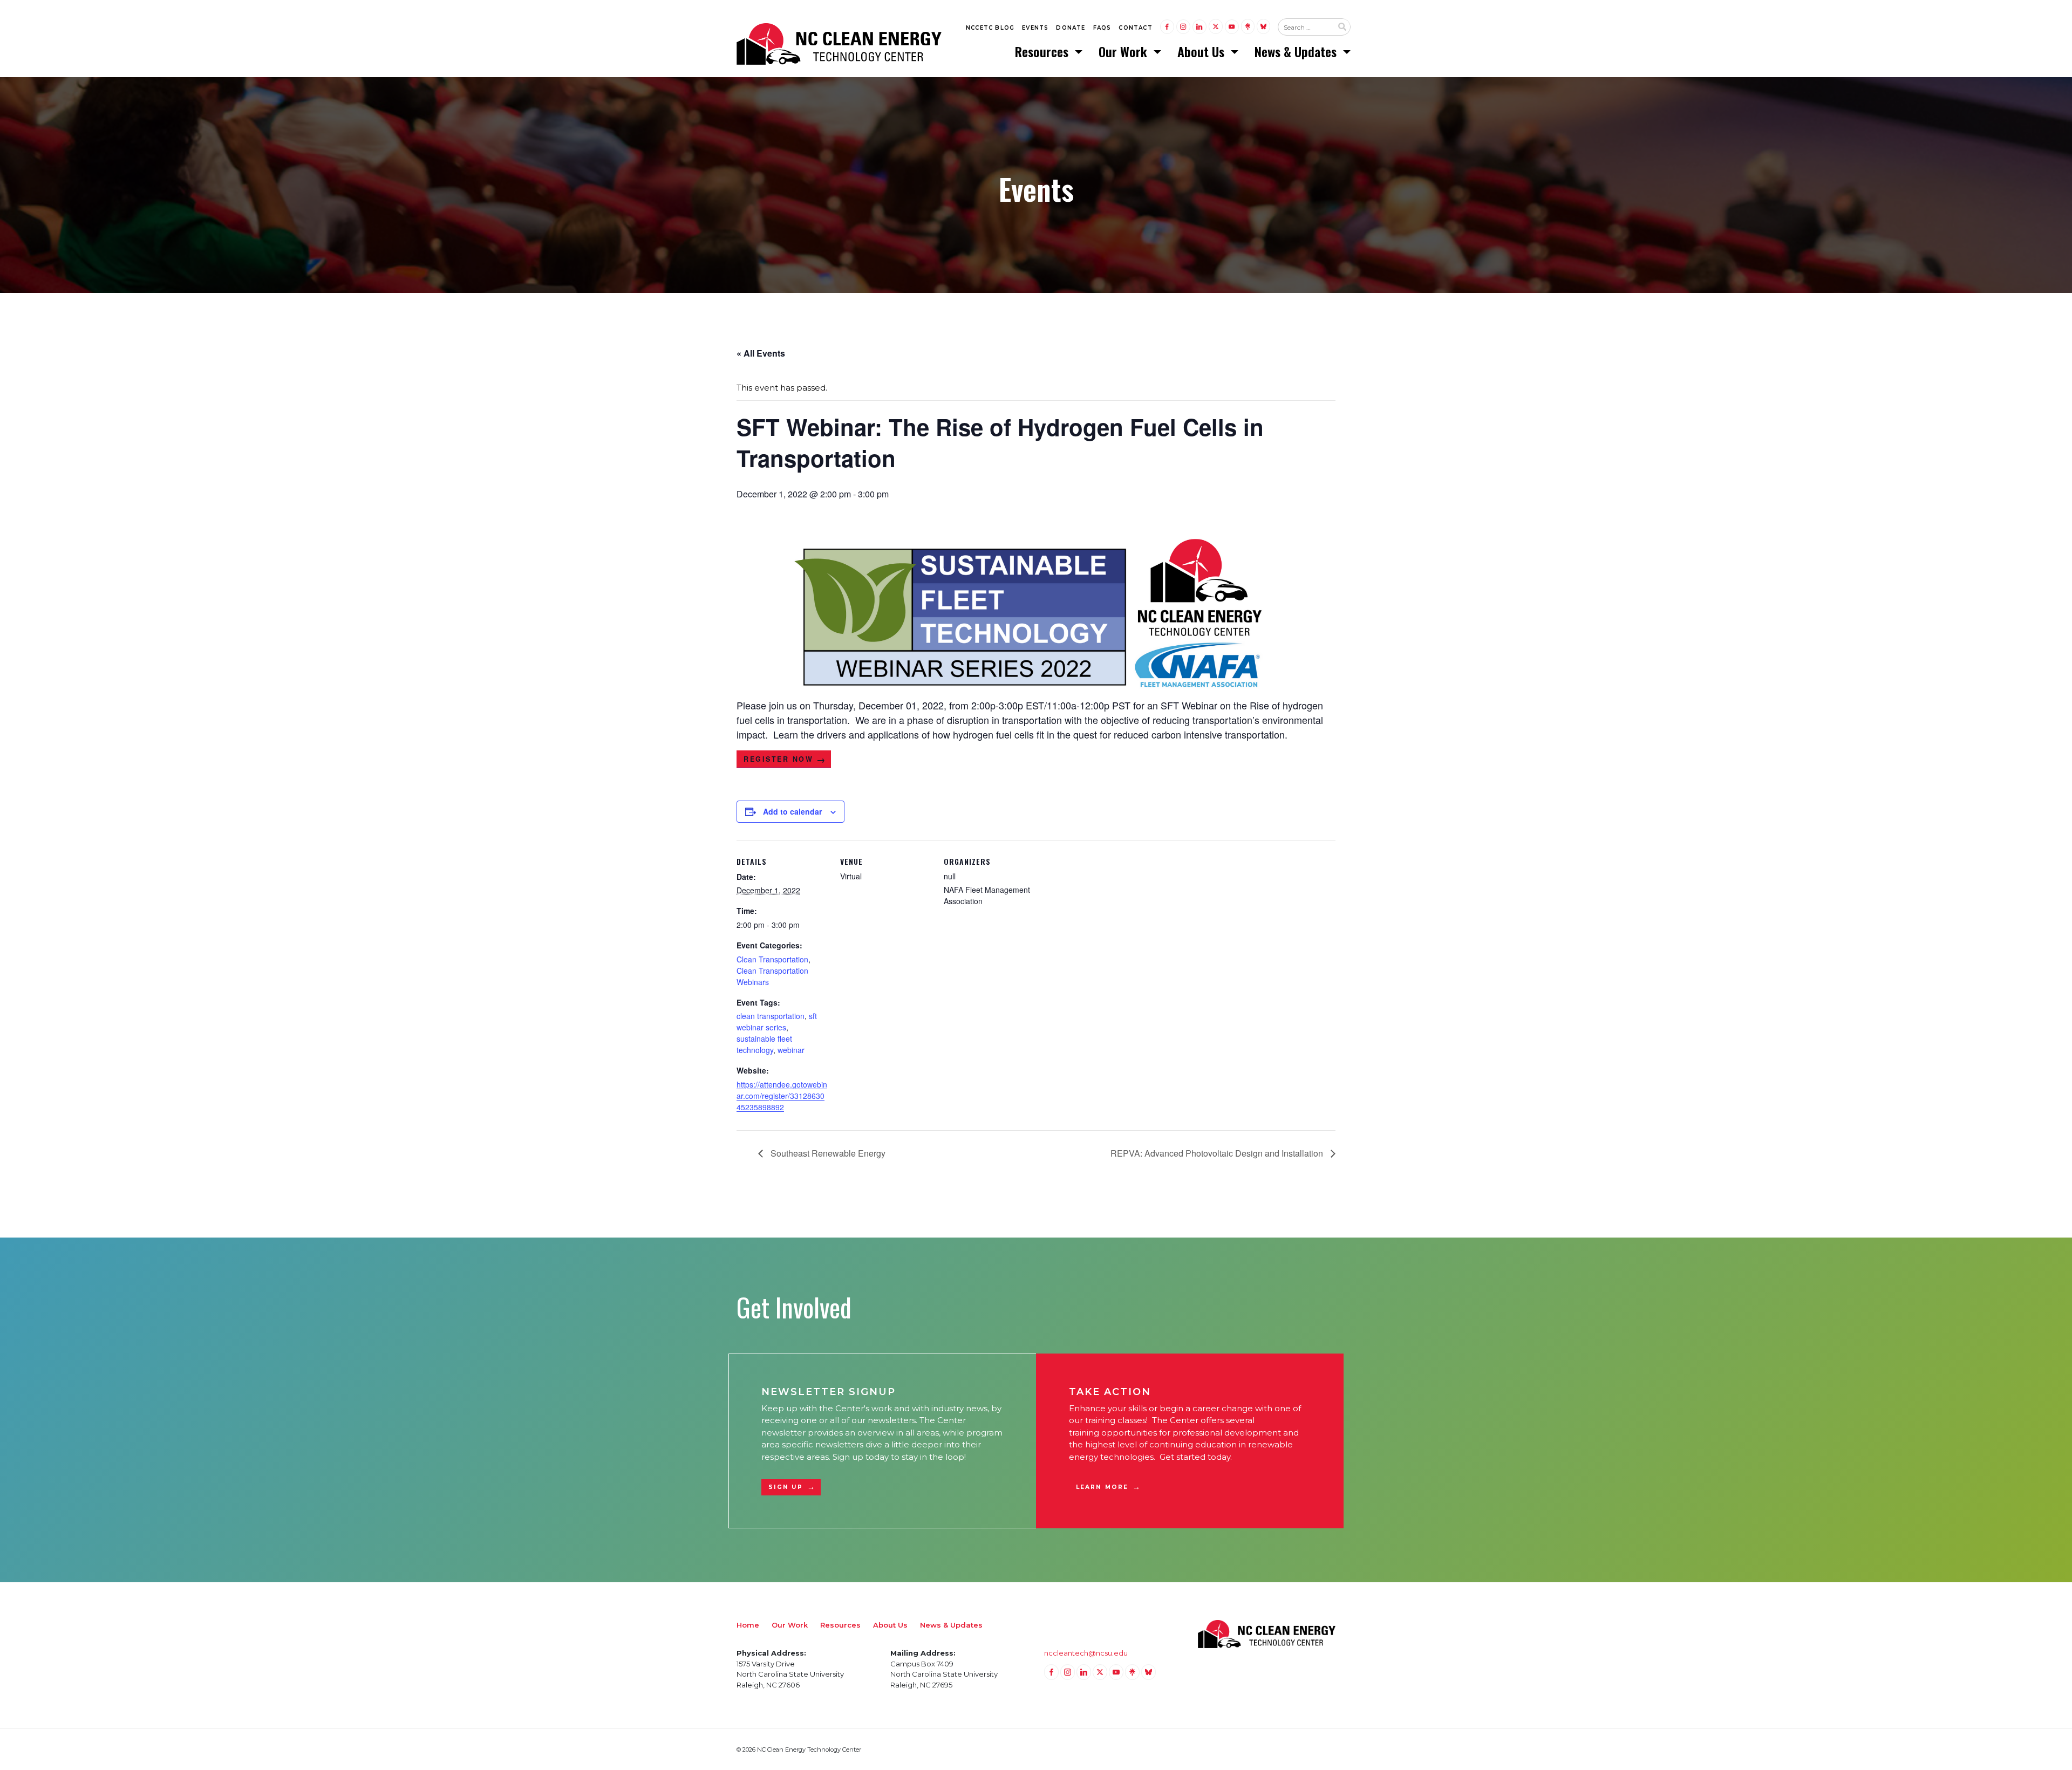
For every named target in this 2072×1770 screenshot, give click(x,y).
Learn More (1102, 1487)
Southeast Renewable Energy (827, 1153)
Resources (1043, 51)
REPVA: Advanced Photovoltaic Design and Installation (1218, 1153)
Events (1035, 28)
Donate (1071, 28)
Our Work (1124, 51)
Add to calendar (792, 811)
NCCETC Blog (990, 28)
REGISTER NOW (778, 759)
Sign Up (786, 1487)
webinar (791, 1050)
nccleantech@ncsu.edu (1086, 1653)
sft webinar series (777, 1021)
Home (748, 1625)
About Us (1202, 51)
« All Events (761, 353)
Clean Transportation (772, 959)
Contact (1135, 28)
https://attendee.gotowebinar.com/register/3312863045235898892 (782, 1096)
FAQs (1102, 28)
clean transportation (771, 1016)
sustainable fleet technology (764, 1044)
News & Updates (1297, 51)
